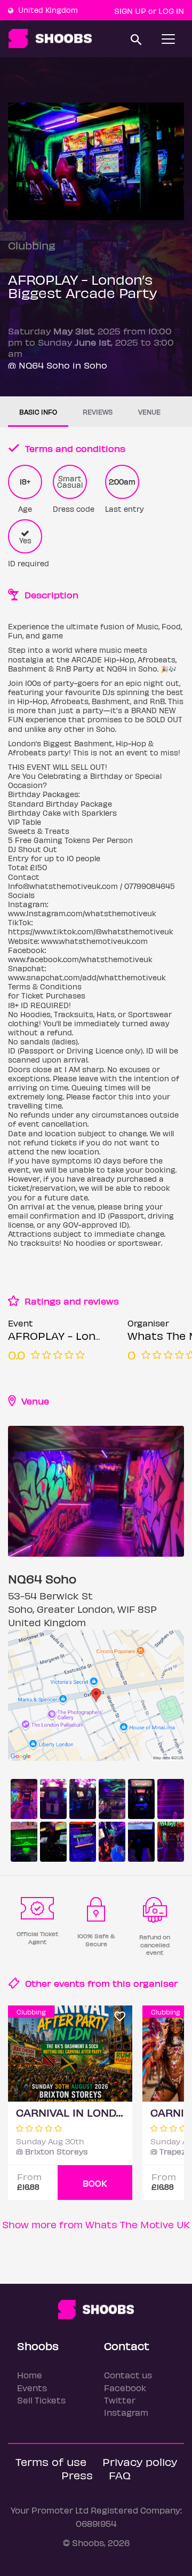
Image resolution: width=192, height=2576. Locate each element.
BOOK (95, 2183)
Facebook (125, 2388)
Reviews (98, 412)
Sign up (130, 11)
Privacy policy (140, 2461)
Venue (149, 412)
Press (77, 2475)
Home (30, 2375)
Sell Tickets (41, 2400)
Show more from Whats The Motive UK (96, 2224)
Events (32, 2388)
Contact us (128, 2375)
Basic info (38, 412)
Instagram (126, 2412)
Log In (171, 11)
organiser (156, 1983)
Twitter (120, 2400)
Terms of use (51, 2461)
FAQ (120, 2475)
